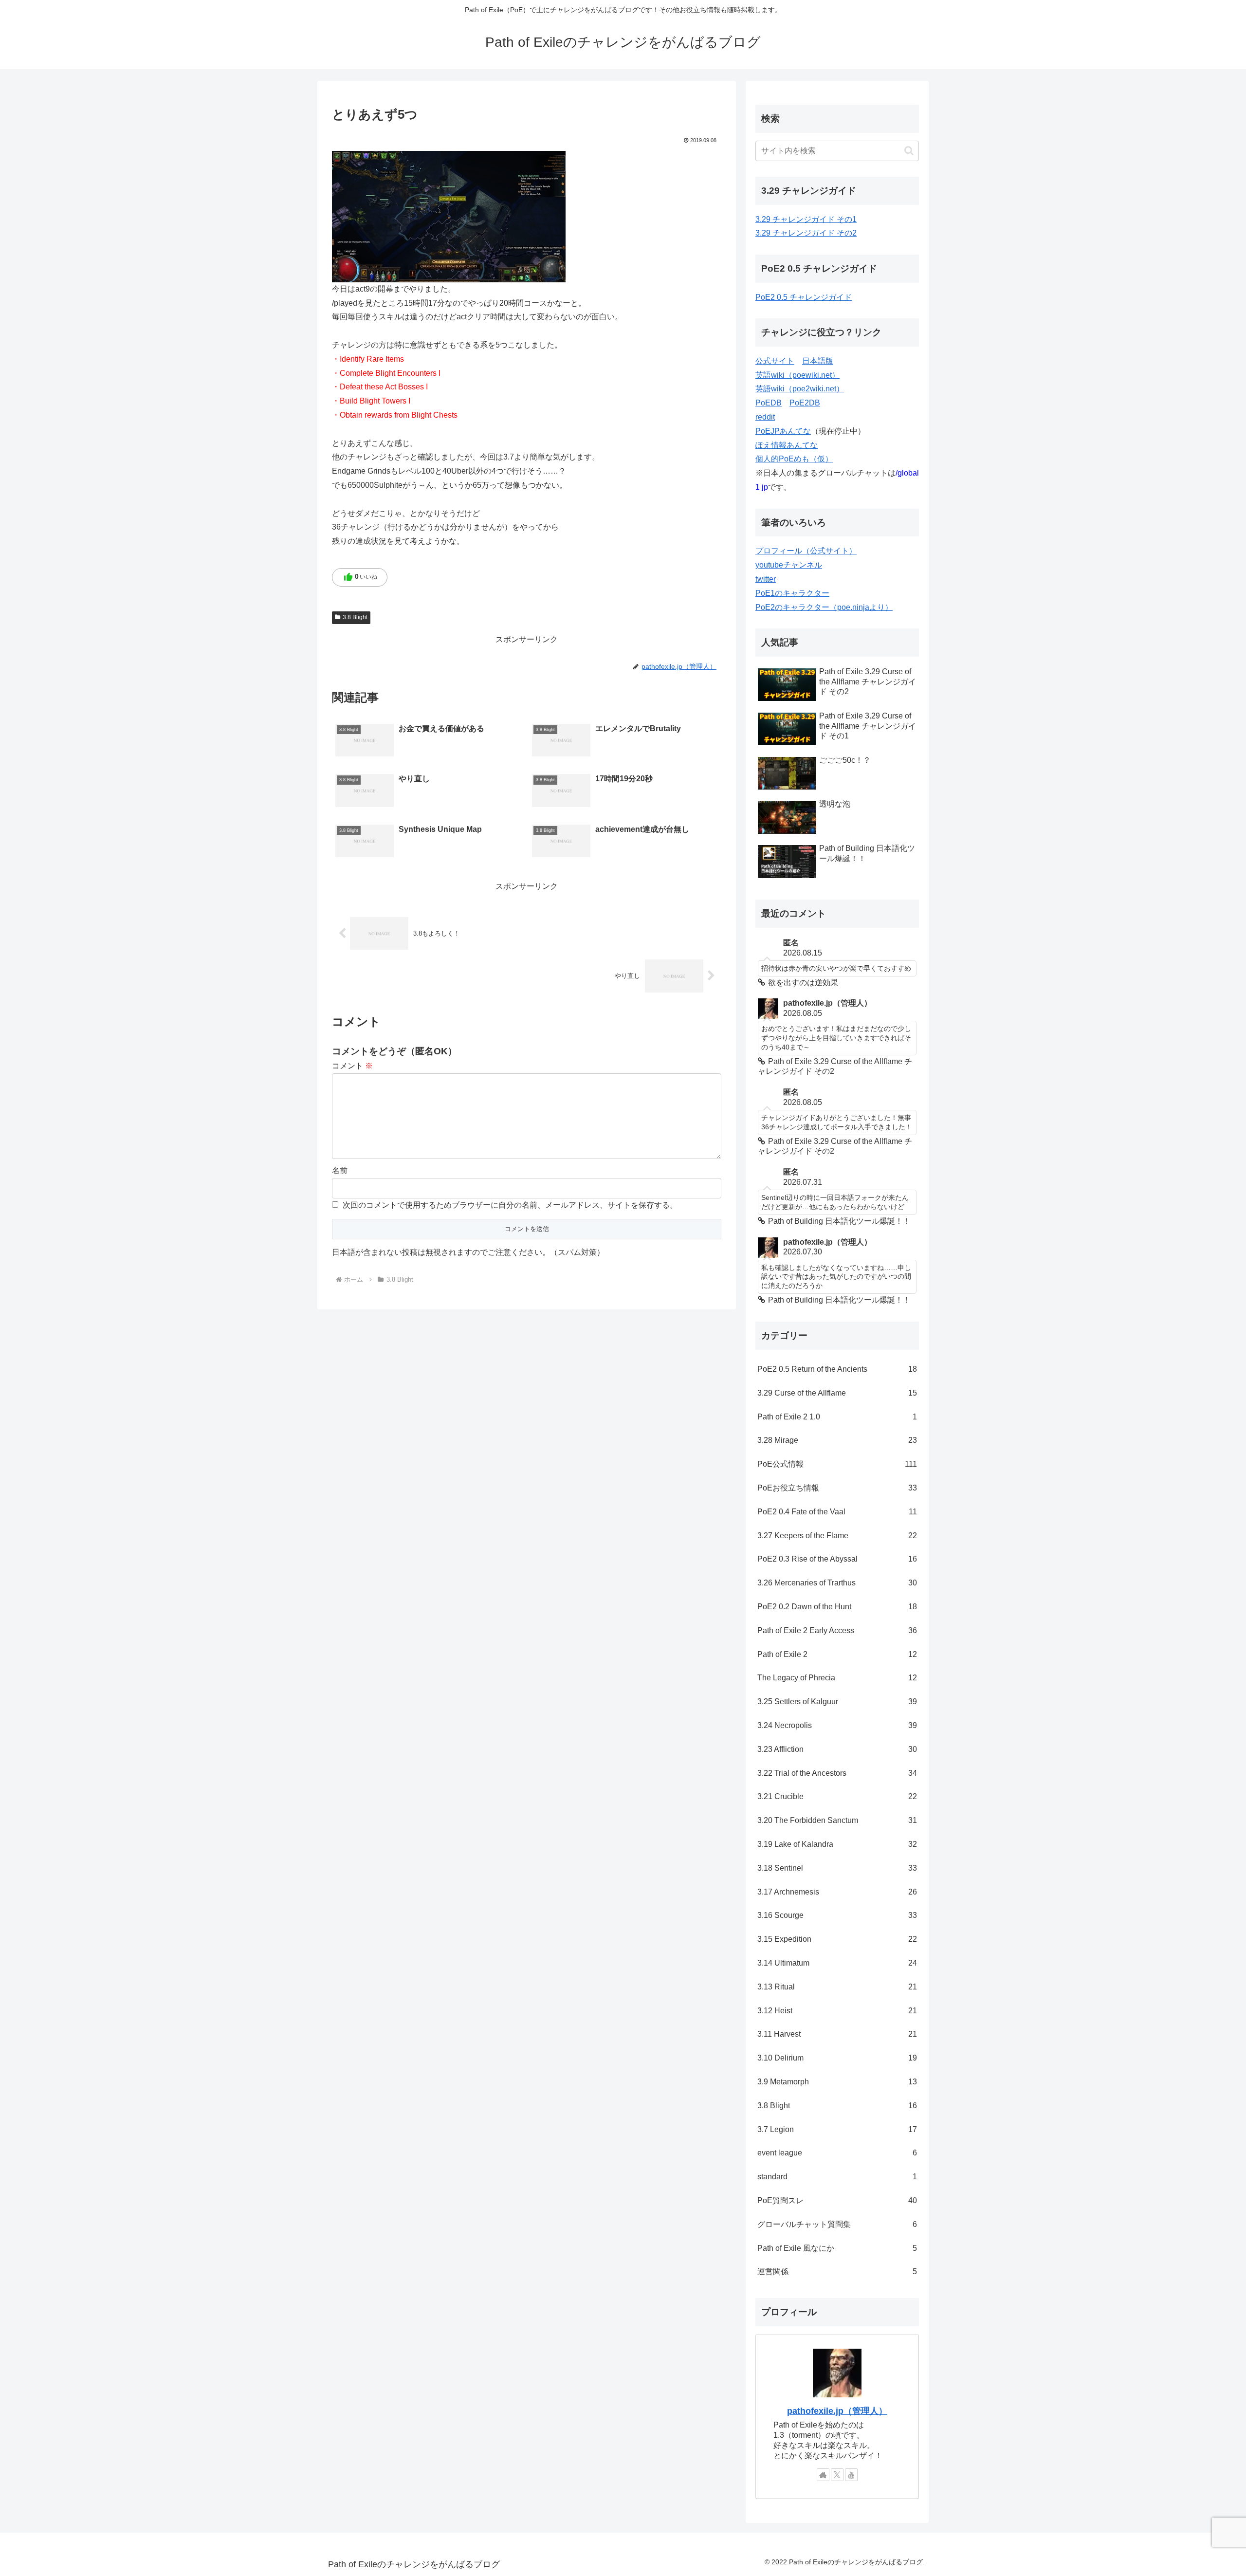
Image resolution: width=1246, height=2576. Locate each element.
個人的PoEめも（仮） (794, 459)
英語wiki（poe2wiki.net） (800, 389)
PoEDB (769, 403)
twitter (766, 579)
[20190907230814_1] (449, 216)
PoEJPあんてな (783, 431)
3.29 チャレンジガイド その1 (806, 219)
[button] (909, 151)
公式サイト (775, 361)
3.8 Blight (355, 617)
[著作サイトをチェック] (823, 2475)
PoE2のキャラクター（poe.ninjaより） (824, 607)
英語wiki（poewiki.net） (797, 375)
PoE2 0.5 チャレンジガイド (804, 297)
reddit (765, 417)
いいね (360, 577)
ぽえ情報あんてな (787, 445)
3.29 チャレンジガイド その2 (806, 233)
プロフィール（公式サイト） (806, 551)
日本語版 (818, 361)
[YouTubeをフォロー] (851, 2475)
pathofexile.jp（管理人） (837, 2411)
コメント (352, 1066)
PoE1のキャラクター (792, 593)
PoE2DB (805, 403)
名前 (340, 1170)
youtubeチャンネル (789, 565)
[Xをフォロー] (837, 2475)
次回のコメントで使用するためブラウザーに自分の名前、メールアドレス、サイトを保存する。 (510, 1205)
